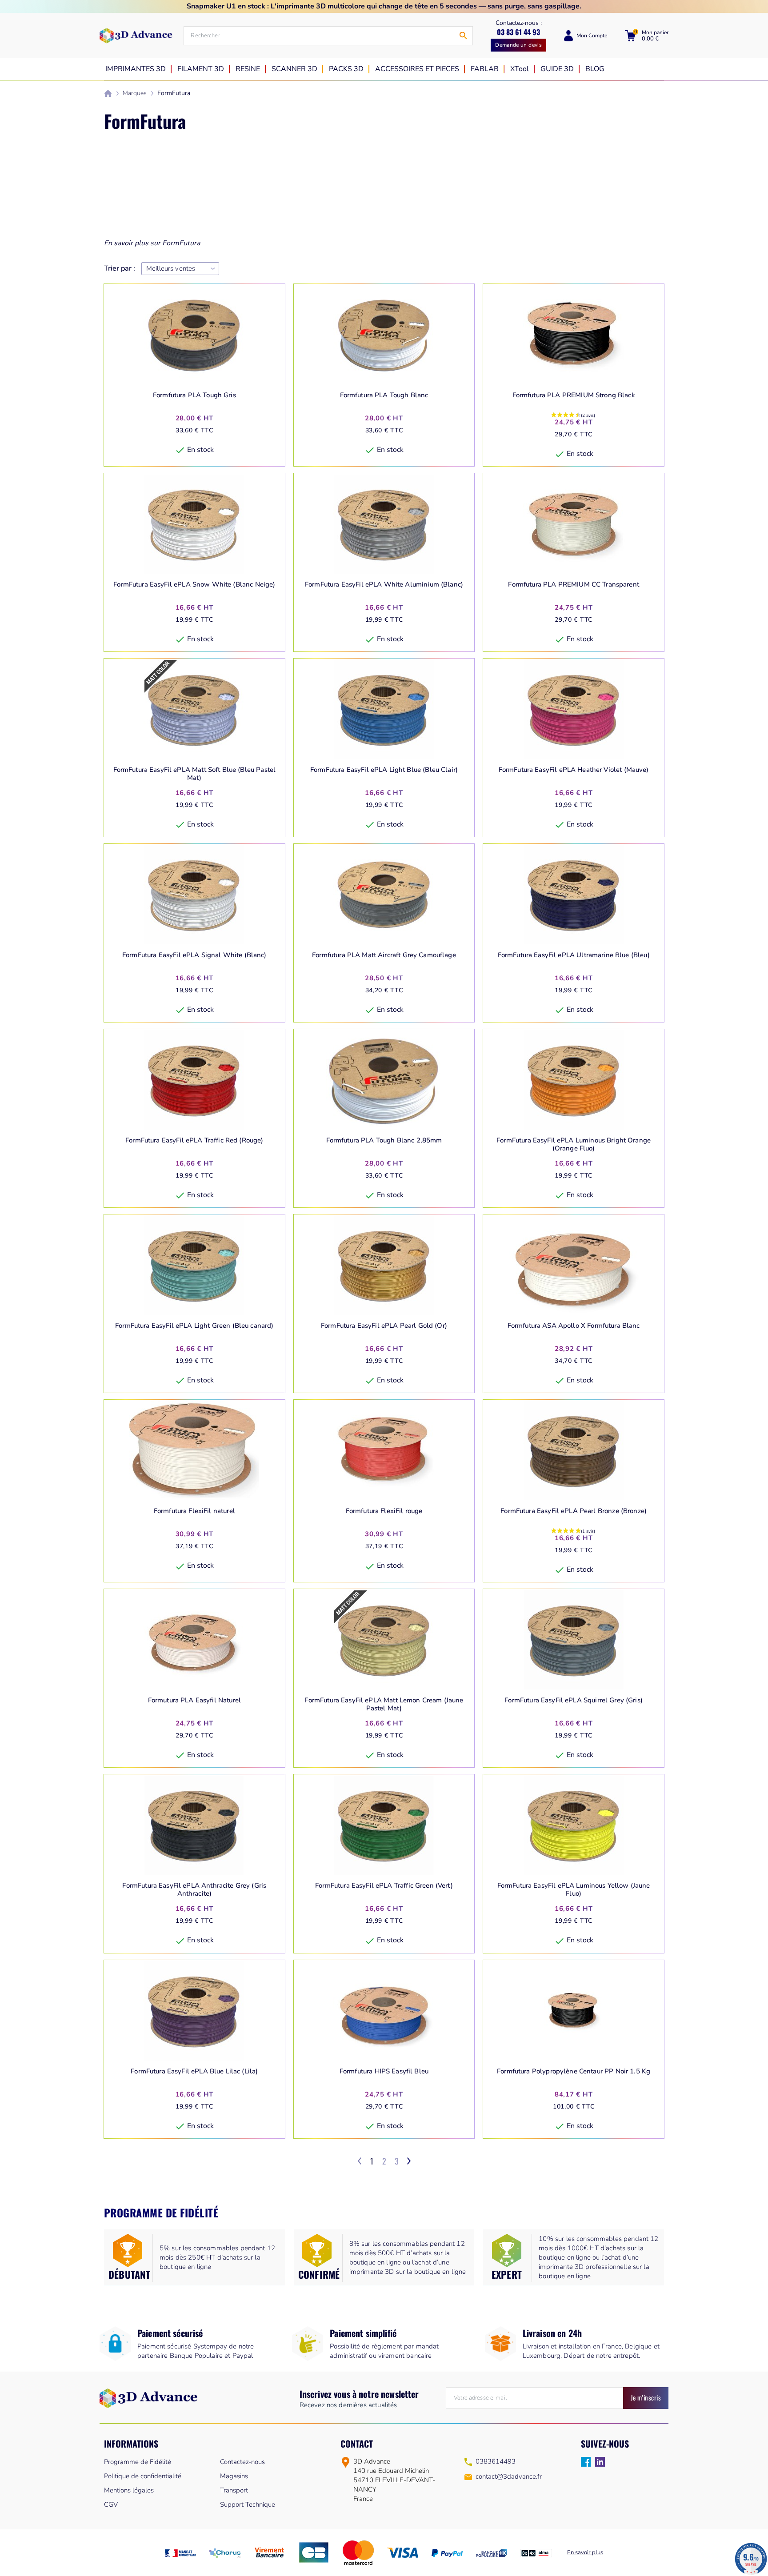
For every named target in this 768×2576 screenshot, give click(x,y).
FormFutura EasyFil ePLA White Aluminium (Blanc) (384, 585)
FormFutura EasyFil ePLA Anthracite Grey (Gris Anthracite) (194, 1890)
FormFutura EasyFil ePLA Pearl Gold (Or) (384, 1326)
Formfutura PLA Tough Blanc (384, 395)
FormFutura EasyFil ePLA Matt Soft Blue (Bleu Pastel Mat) (195, 774)
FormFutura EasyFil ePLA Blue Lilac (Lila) (194, 2071)
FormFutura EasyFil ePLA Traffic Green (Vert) (384, 1886)
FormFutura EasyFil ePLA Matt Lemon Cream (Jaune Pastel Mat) (384, 1704)
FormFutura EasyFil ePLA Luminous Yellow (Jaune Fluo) (574, 1890)
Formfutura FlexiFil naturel (194, 1511)
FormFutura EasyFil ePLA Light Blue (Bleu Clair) (384, 770)
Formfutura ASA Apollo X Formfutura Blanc (574, 1326)
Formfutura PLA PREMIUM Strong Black (574, 395)
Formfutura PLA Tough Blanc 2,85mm (384, 1140)
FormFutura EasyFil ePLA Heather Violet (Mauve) (574, 770)
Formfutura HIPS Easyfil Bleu (384, 2071)
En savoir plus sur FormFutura (152, 243)
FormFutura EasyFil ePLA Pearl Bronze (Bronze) (574, 1511)
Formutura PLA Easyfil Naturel (194, 1700)
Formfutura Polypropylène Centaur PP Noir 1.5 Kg (574, 2071)
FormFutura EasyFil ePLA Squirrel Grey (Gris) (574, 1700)
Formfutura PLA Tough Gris (194, 395)
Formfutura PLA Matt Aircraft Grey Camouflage (384, 955)
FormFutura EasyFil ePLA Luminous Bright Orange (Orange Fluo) (574, 1144)
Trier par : (120, 269)
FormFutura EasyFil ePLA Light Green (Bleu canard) (194, 1326)
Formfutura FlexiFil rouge (384, 1511)
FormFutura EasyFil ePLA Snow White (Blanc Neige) (194, 585)
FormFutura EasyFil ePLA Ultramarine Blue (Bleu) (574, 955)
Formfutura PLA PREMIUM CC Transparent (574, 585)
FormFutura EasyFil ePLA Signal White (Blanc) (194, 955)
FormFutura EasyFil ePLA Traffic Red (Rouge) (194, 1140)
